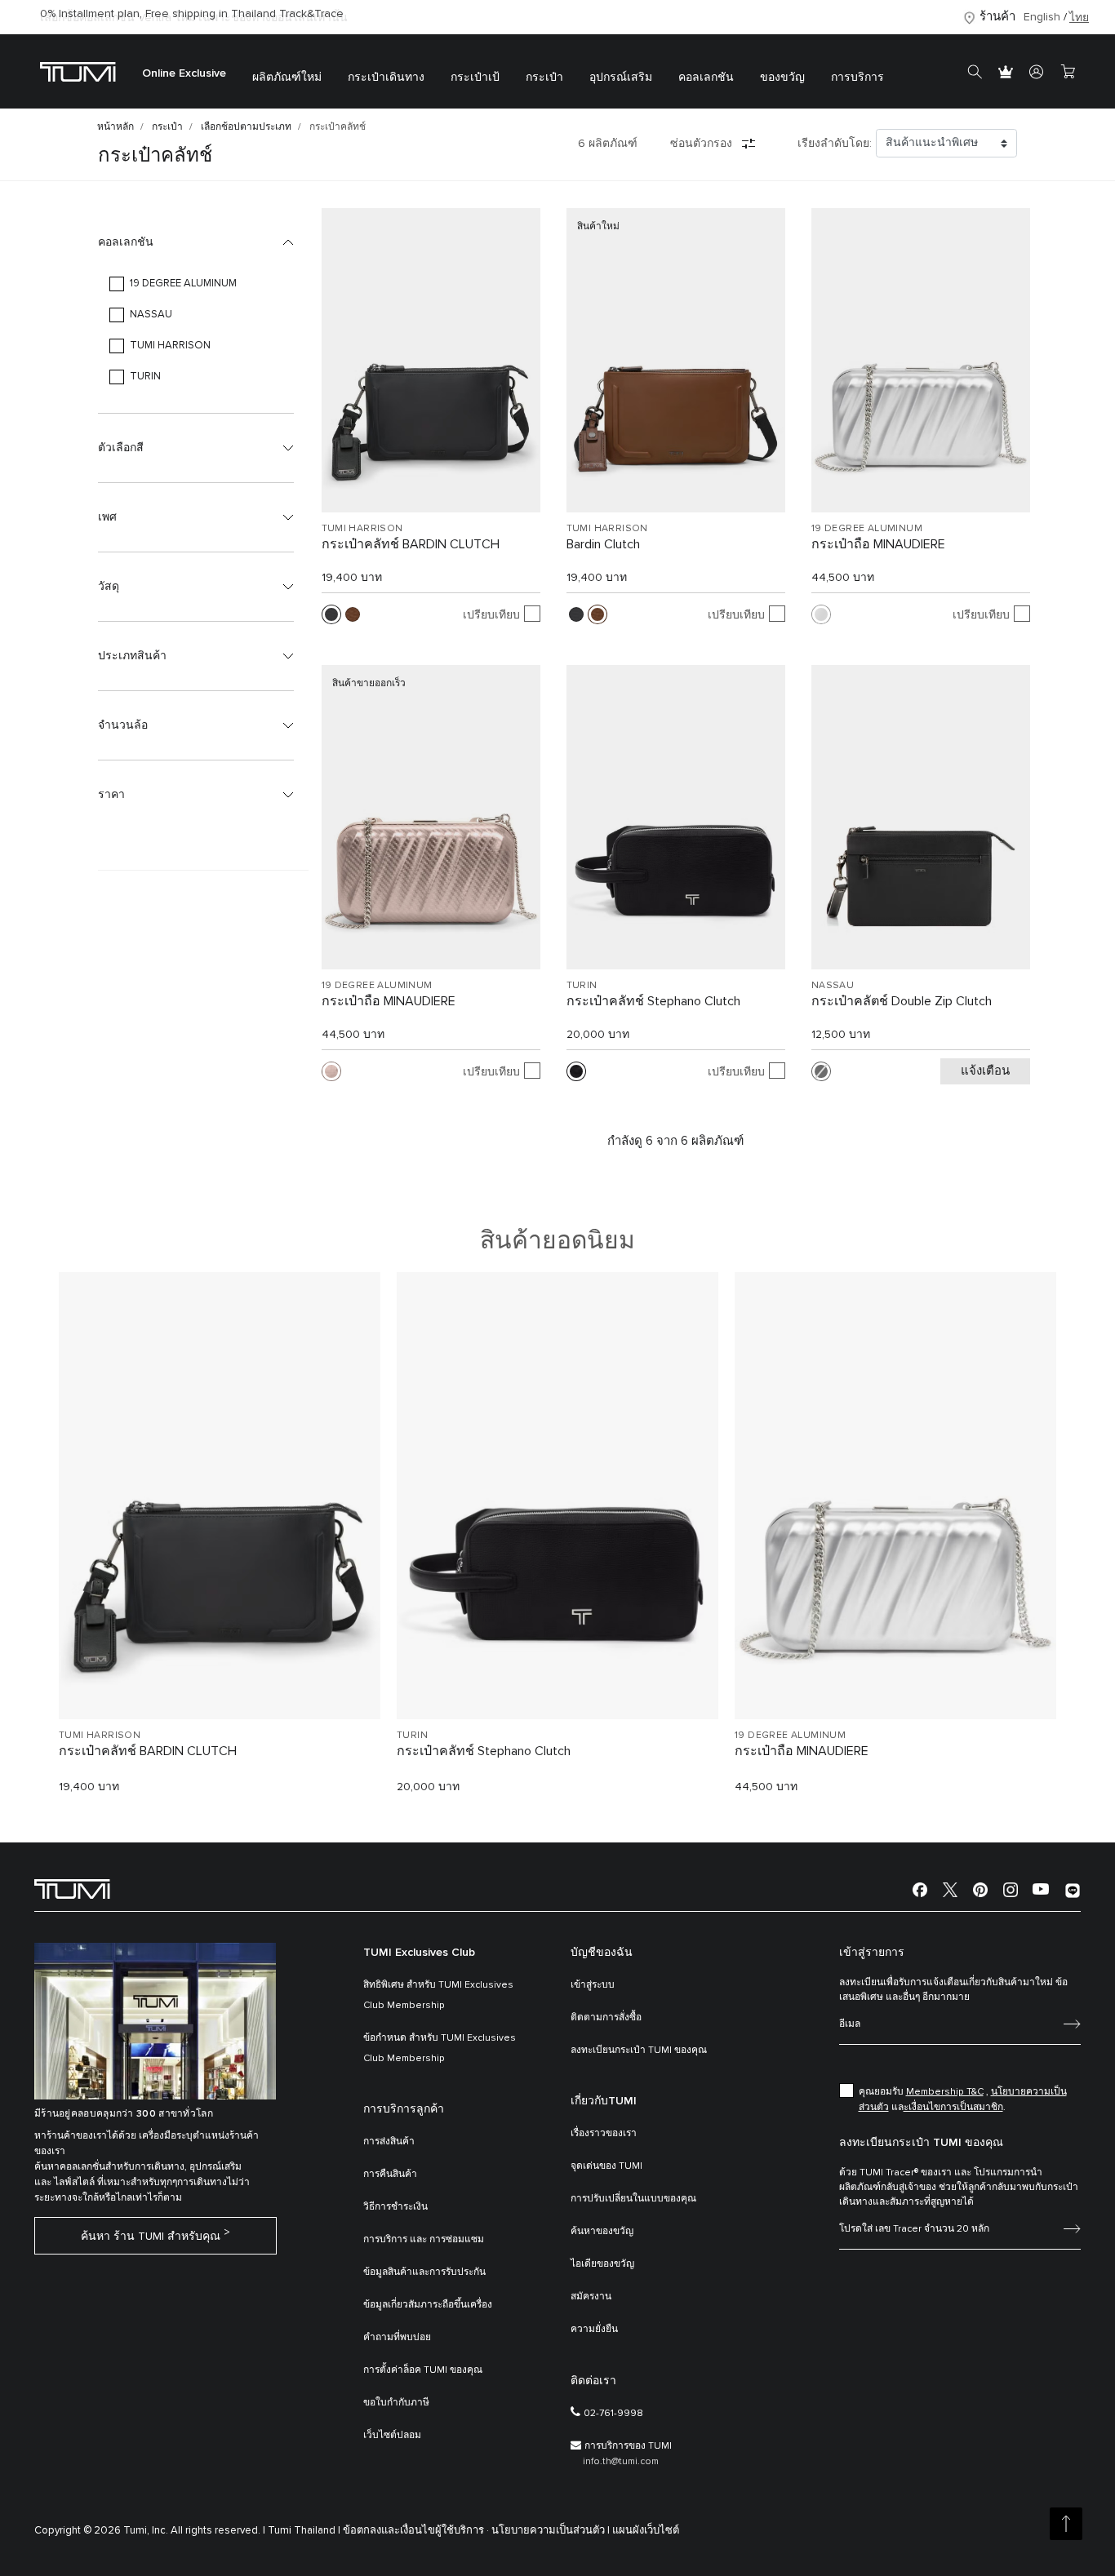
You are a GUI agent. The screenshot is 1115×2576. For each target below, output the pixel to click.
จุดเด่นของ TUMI (606, 2166)
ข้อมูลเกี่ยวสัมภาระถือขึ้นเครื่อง (428, 2305)
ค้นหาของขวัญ (602, 2232)
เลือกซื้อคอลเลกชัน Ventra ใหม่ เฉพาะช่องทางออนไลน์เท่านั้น (194, 18)
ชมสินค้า (220, 1679)
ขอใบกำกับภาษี (396, 2403)
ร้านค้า (997, 17)
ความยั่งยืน (594, 2330)
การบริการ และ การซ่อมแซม (424, 2240)
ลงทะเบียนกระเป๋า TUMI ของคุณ (639, 2051)
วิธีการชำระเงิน (395, 2207)
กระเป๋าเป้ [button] (475, 78)
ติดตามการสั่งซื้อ (606, 2018)
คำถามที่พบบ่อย (397, 2338)
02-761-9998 (613, 2414)
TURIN (582, 986)
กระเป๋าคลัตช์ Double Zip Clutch (902, 1001)
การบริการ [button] (857, 78)
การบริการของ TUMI (628, 2446)
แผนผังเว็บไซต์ (646, 2531)
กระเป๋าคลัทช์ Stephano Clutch (653, 1001)
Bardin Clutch (603, 544)
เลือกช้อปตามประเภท (246, 127)
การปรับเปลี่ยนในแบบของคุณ (633, 2199)
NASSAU (833, 986)
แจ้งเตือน (985, 1071)
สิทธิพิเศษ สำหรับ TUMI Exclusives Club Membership (438, 1995)
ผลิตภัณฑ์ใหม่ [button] (287, 78)
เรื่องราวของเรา (604, 2134)
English (1042, 17)
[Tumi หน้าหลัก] (78, 71)
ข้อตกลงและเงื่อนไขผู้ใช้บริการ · (416, 2531)
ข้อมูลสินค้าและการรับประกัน (424, 2272)
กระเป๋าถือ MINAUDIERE (878, 544)
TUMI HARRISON (362, 529)
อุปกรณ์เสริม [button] (621, 78)
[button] (196, 242)
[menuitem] (184, 71)
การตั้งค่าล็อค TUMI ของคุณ (423, 2370)
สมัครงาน (591, 2297)
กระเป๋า (167, 127)
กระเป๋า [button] (544, 78)
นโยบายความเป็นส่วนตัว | (551, 2531)
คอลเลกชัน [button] (706, 78)
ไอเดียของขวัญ (602, 2264)
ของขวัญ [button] (782, 78)
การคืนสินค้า (390, 2175)
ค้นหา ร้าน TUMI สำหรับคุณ (151, 2237)
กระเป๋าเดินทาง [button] (386, 78)
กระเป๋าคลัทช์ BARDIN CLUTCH (411, 544)
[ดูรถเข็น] (1068, 72)
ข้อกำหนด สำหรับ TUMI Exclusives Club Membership (440, 2048)
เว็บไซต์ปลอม (392, 2436)
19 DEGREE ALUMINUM (867, 529)
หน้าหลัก (115, 127)
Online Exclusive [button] (184, 73)
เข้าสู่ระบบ (593, 1985)
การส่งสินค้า (389, 2142)
